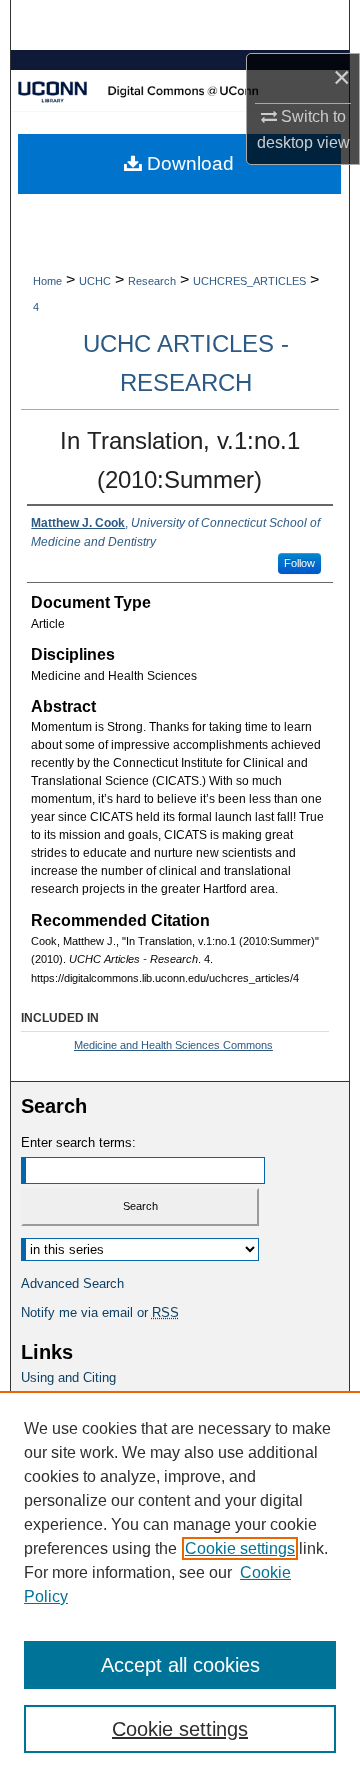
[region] (180, 1584)
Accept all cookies (180, 1665)
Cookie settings (240, 1548)
